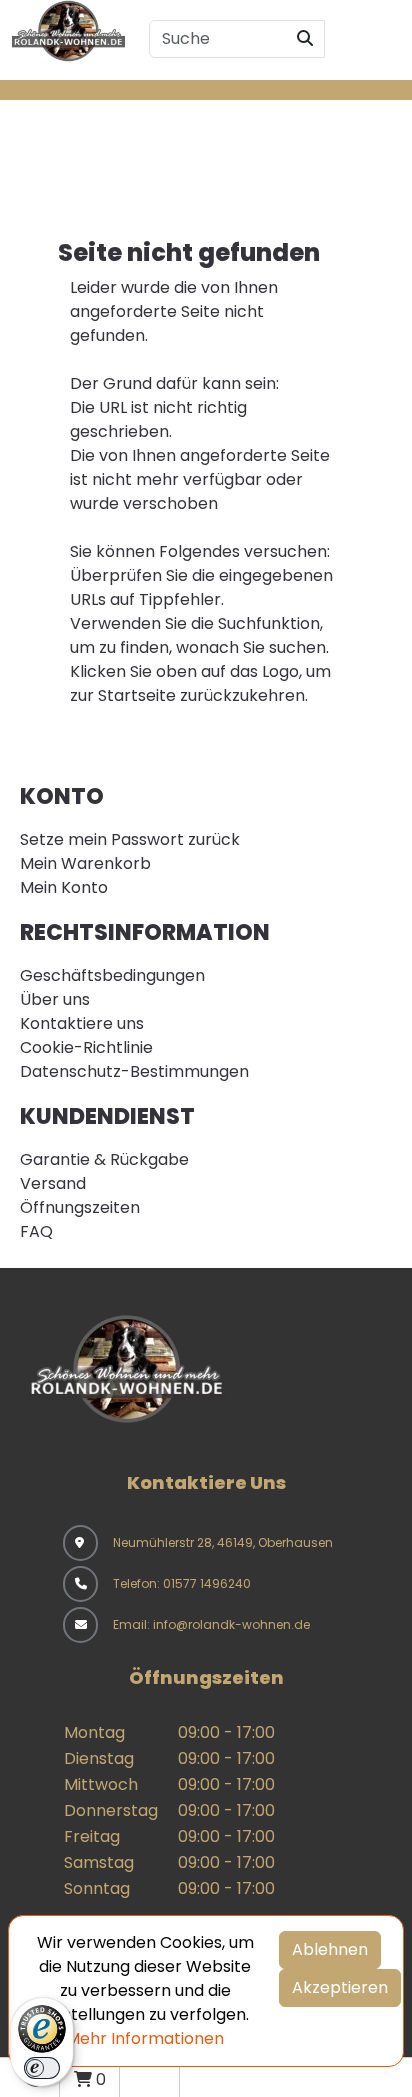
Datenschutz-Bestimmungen (134, 1071)
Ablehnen (330, 1949)
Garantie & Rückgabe (104, 1159)
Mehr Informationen (145, 2038)
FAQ (36, 1231)
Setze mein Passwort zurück (130, 839)
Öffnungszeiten (80, 1207)
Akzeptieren (340, 1987)
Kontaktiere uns (82, 1023)
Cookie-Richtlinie (86, 1047)
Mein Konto (64, 887)
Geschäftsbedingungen (112, 975)
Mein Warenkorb (85, 863)
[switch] (42, 2068)
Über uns (55, 999)
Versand (53, 1183)
